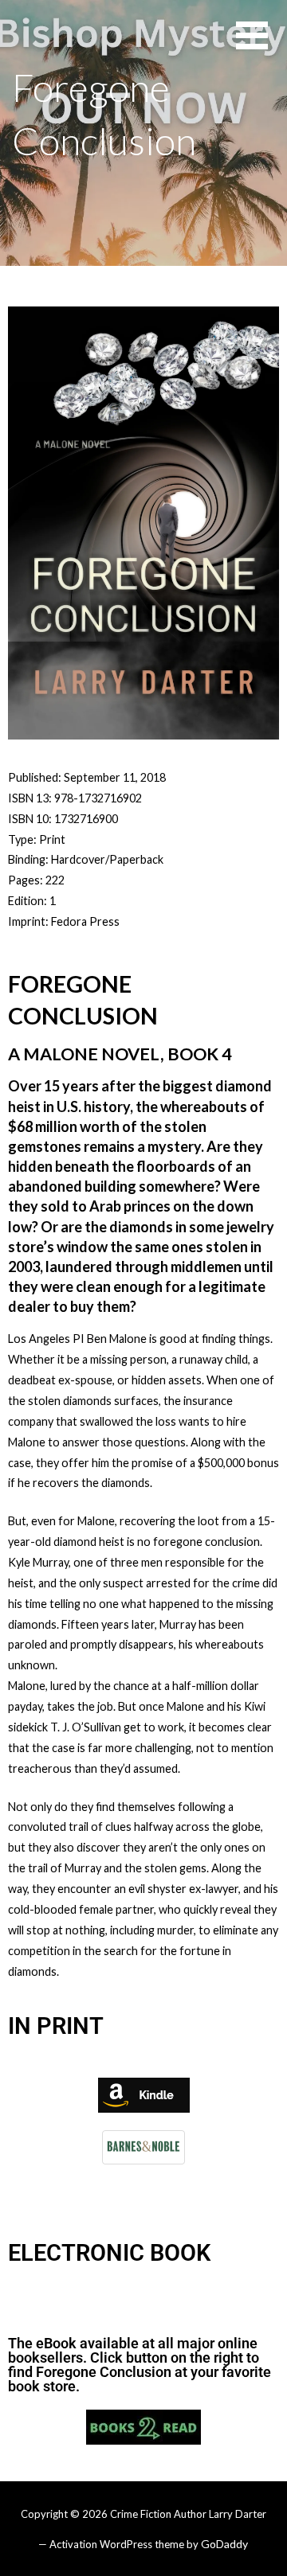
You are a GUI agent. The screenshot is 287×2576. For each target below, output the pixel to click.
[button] (261, 45)
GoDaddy (224, 2544)
